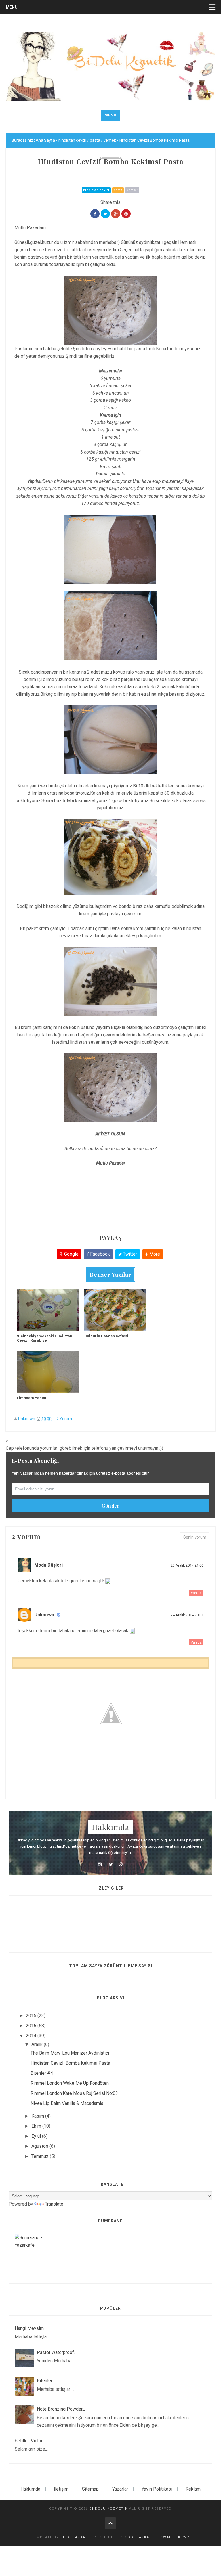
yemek (132, 190)
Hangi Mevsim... (31, 2328)
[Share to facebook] (95, 214)
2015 (32, 2026)
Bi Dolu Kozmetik (109, 2509)
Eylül (37, 2136)
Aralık (38, 2044)
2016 (32, 2016)
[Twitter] (110, 1864)
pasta (118, 190)
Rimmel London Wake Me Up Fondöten (70, 2083)
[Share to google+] (116, 214)
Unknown (27, 1419)
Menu (110, 115)
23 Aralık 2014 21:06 (187, 1565)
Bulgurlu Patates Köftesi (106, 1336)
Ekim (37, 2126)
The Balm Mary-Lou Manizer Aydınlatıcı (70, 2053)
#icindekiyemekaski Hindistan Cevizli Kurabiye (45, 1338)
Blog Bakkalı (75, 2537)
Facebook (99, 1254)
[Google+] (121, 1864)
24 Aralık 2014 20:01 (187, 1615)
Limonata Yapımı (32, 1398)
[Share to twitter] (105, 214)
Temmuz (41, 2156)
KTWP (184, 2537)
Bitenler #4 (42, 2073)
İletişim (61, 2489)
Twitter (129, 1254)
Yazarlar (120, 2489)
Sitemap (90, 2489)
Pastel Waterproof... (57, 2352)
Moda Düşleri (48, 1565)
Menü (12, 7)
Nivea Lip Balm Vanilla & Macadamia (67, 2103)
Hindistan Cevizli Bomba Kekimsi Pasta (70, 2063)
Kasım (38, 2116)
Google (71, 1254)
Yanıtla (196, 1593)
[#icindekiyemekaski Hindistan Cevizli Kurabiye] (48, 1310)
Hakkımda (30, 2489)
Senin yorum (195, 1537)
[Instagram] (100, 1864)
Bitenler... (46, 2381)
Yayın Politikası (157, 2489)
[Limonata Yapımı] (48, 1372)
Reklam (193, 2489)
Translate (54, 2204)
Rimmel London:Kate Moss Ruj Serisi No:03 (74, 2093)
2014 (32, 2036)
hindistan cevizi (96, 190)
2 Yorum (64, 1419)
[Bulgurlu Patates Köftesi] (115, 1310)
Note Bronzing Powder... (61, 2409)
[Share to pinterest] (126, 214)
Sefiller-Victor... (30, 2441)
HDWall (166, 2537)
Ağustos (40, 2146)
